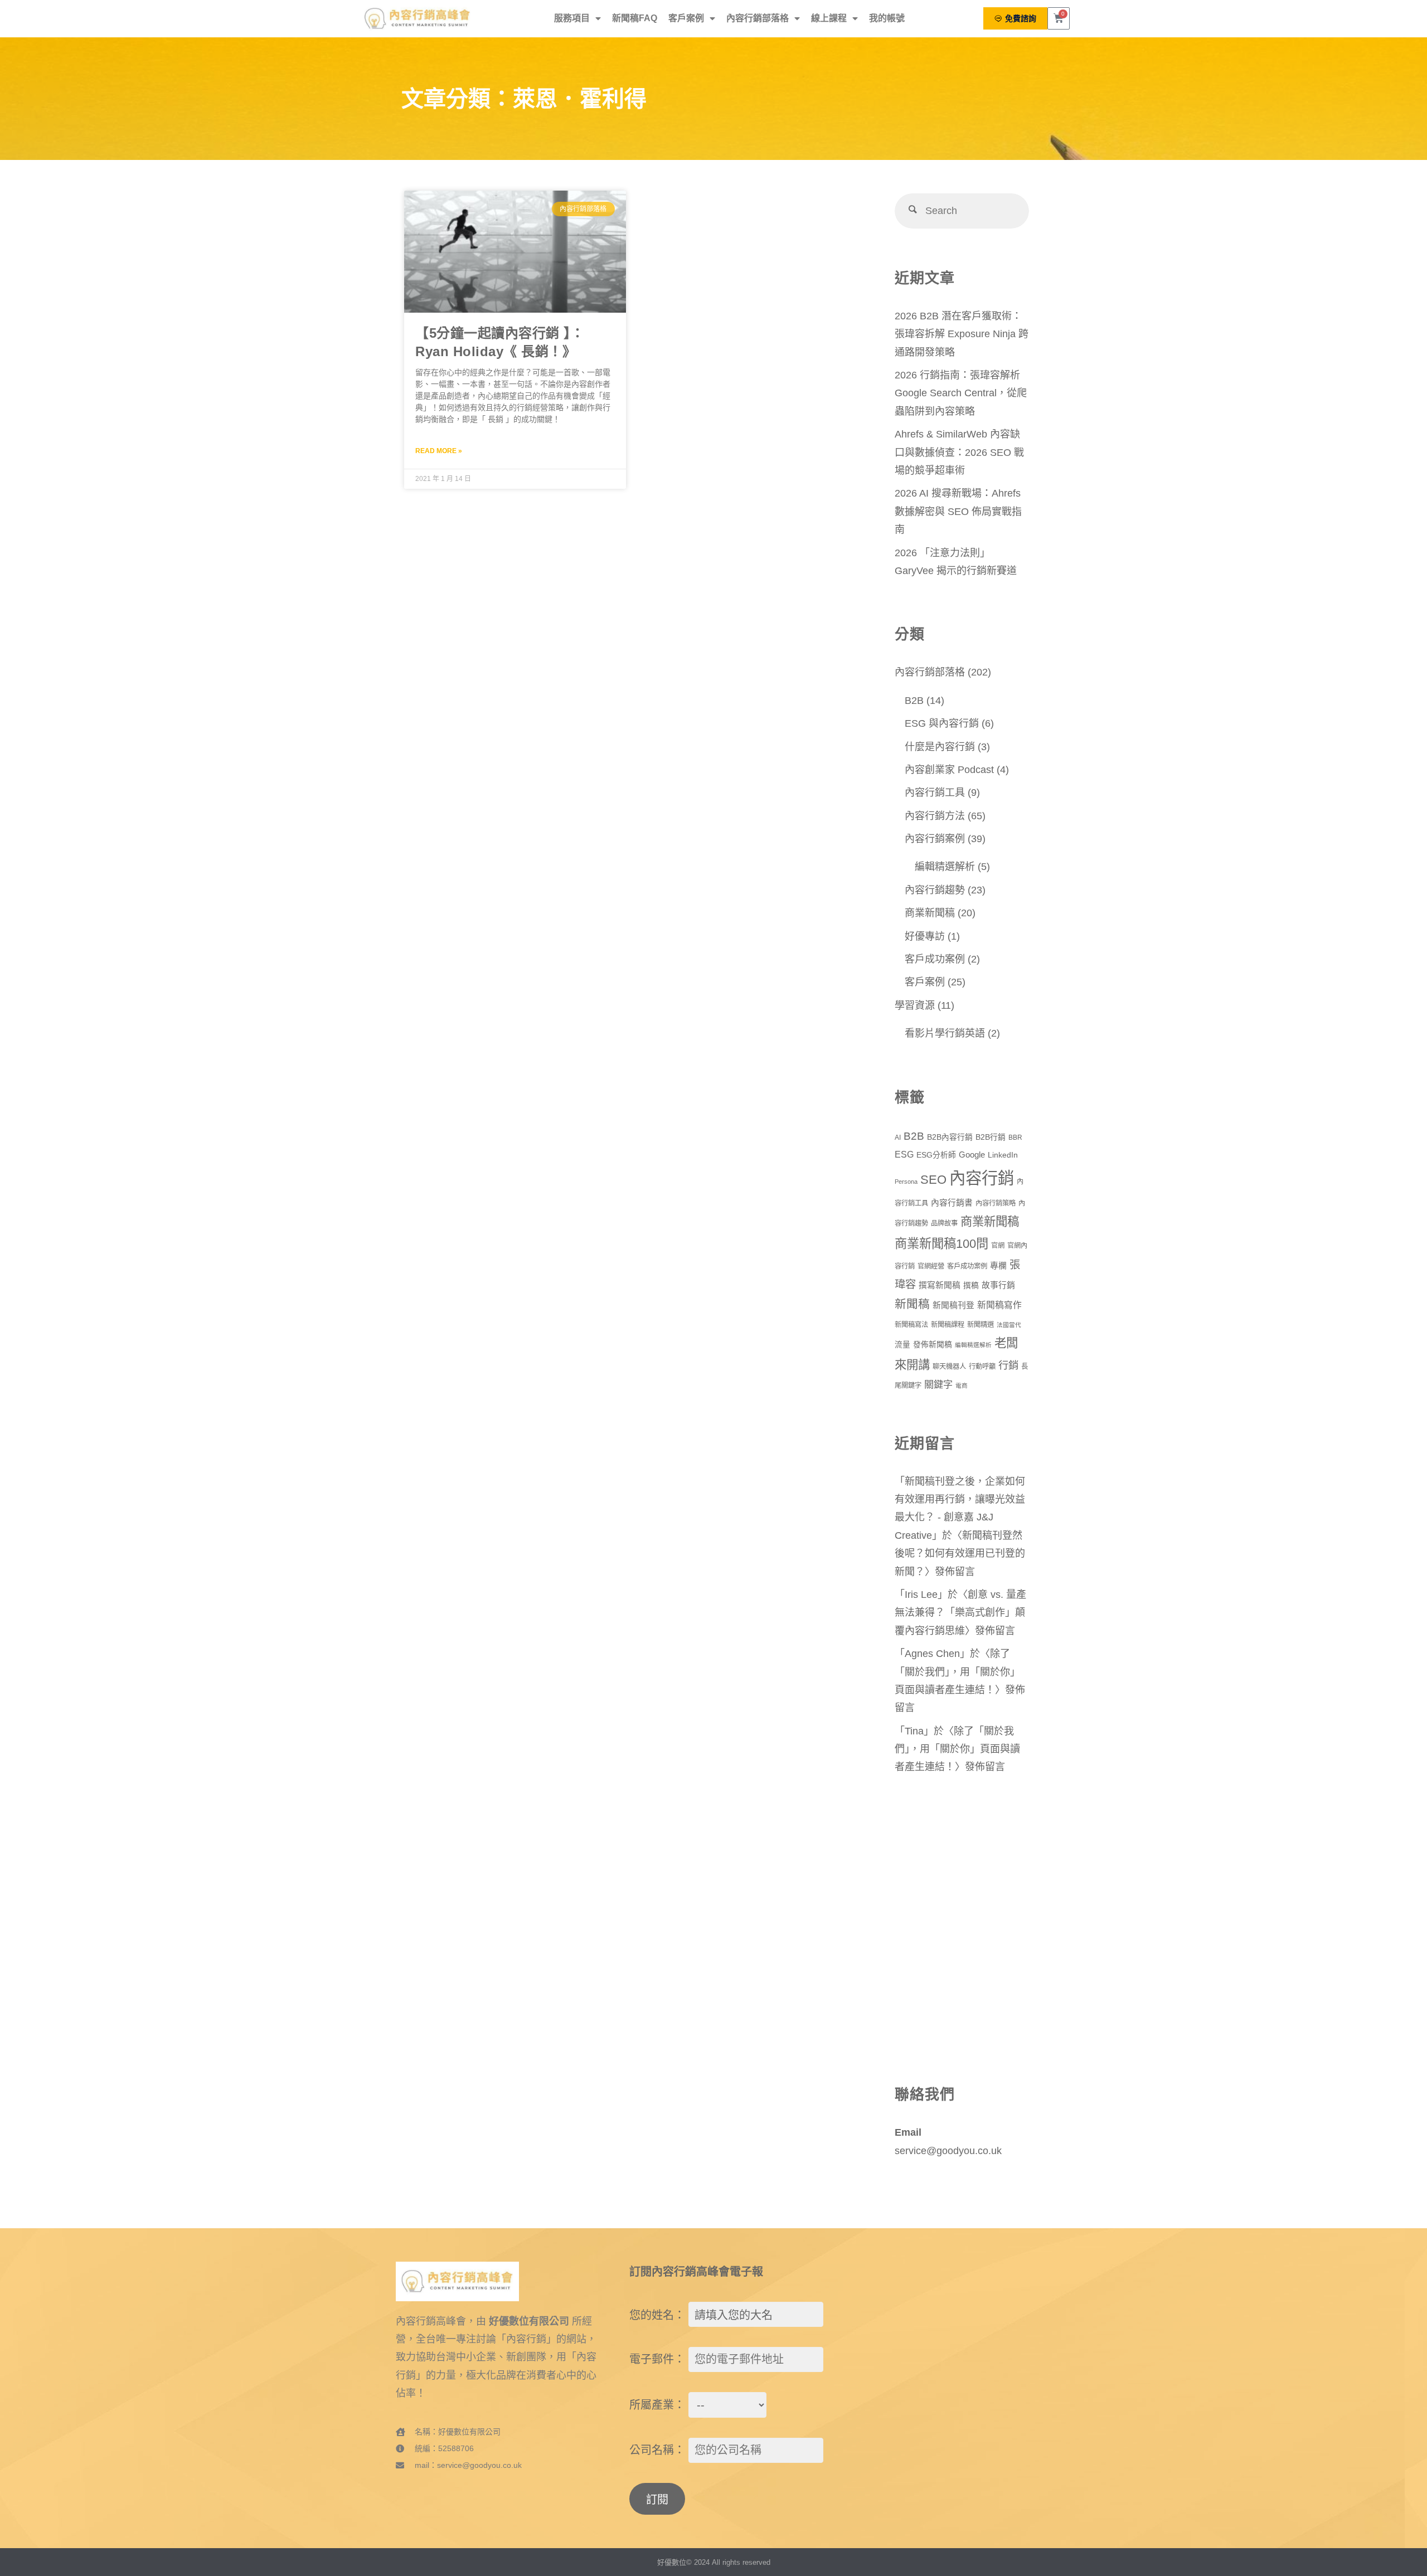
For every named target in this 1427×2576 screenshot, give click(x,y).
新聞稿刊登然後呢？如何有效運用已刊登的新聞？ (960, 1554)
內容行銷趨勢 (935, 890)
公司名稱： (657, 2450)
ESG (904, 1155)
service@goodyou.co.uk (948, 2151)
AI (898, 1138)
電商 (962, 1386)
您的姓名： (657, 2315)
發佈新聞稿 (933, 1345)
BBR (1015, 1138)
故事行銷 (998, 1285)
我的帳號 (887, 18)
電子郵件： (657, 2359)
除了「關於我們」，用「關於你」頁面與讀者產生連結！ (957, 1672)
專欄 (998, 1266)
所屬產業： (657, 2405)
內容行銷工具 (935, 793)
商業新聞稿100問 (941, 1244)
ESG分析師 (936, 1155)
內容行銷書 (952, 1203)
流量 (902, 1345)
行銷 (1008, 1365)
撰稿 (971, 1285)
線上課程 (829, 18)
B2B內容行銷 (950, 1137)
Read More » (439, 451)
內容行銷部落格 (758, 18)
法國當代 (1009, 1325)
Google (972, 1155)
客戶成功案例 (935, 959)
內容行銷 (982, 1178)
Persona (906, 1182)
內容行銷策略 (996, 1203)
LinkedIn (1003, 1155)
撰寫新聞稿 (940, 1285)
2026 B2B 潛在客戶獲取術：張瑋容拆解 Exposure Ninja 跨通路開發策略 (962, 334)
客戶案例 (686, 18)
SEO (933, 1180)
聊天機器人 (949, 1367)
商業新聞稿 (930, 913)
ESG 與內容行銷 (942, 723)
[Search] (912, 211)
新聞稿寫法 (911, 1325)
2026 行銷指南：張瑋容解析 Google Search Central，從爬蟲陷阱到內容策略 (961, 393)
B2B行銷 (991, 1137)
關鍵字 (938, 1384)
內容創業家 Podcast (949, 770)
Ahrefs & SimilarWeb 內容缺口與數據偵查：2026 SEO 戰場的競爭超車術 (959, 452)
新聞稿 (912, 1304)
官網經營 (931, 1266)
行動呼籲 (982, 1367)
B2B (914, 701)
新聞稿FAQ (635, 18)
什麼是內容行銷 (940, 747)
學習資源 (915, 1005)
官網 (998, 1246)
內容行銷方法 (935, 816)
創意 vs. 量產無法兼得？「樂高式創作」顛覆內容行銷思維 (960, 1613)
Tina (914, 1731)
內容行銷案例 (935, 839)
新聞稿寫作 (999, 1305)
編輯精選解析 (945, 867)
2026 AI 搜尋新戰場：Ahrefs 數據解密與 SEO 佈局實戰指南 (958, 511)
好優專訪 (925, 936)
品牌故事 (944, 1223)
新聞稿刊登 (953, 1305)
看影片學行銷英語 (945, 1033)
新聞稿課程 (948, 1325)
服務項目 (572, 18)
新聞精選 (981, 1325)
